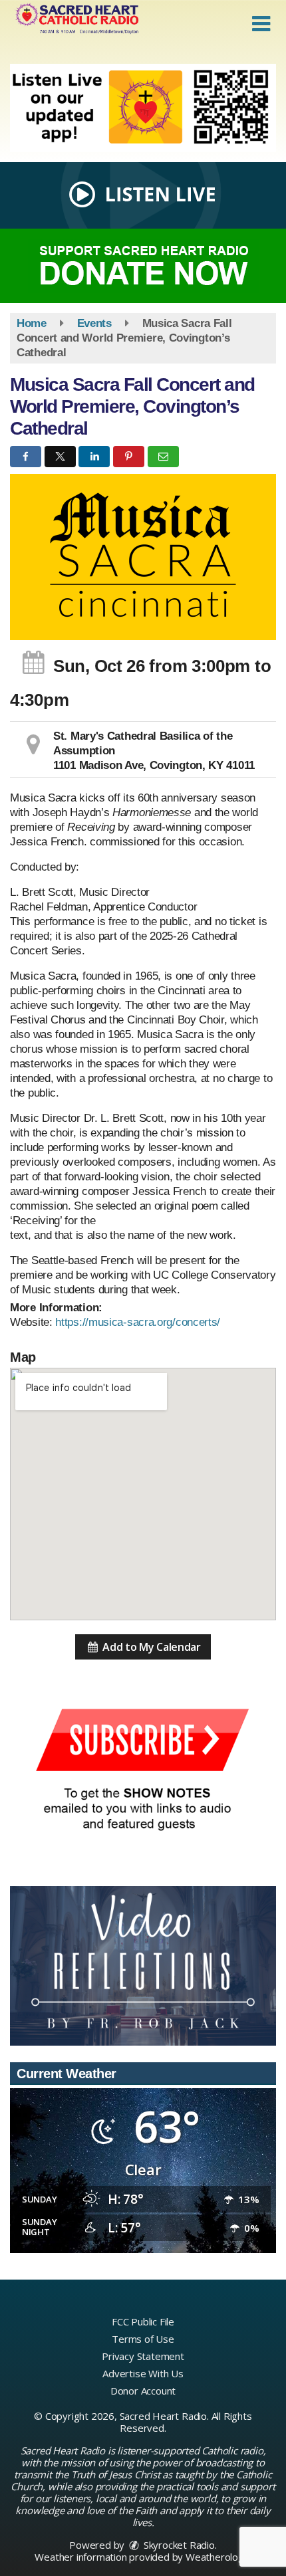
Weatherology (217, 2557)
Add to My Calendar (151, 1647)
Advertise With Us (143, 2373)
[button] (261, 24)
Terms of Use (143, 2339)
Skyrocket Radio (178, 2545)
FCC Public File (143, 2321)
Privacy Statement (143, 2356)
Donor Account (143, 2391)
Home (32, 323)
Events (94, 323)
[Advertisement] (143, 108)
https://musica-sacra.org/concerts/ (138, 1322)
